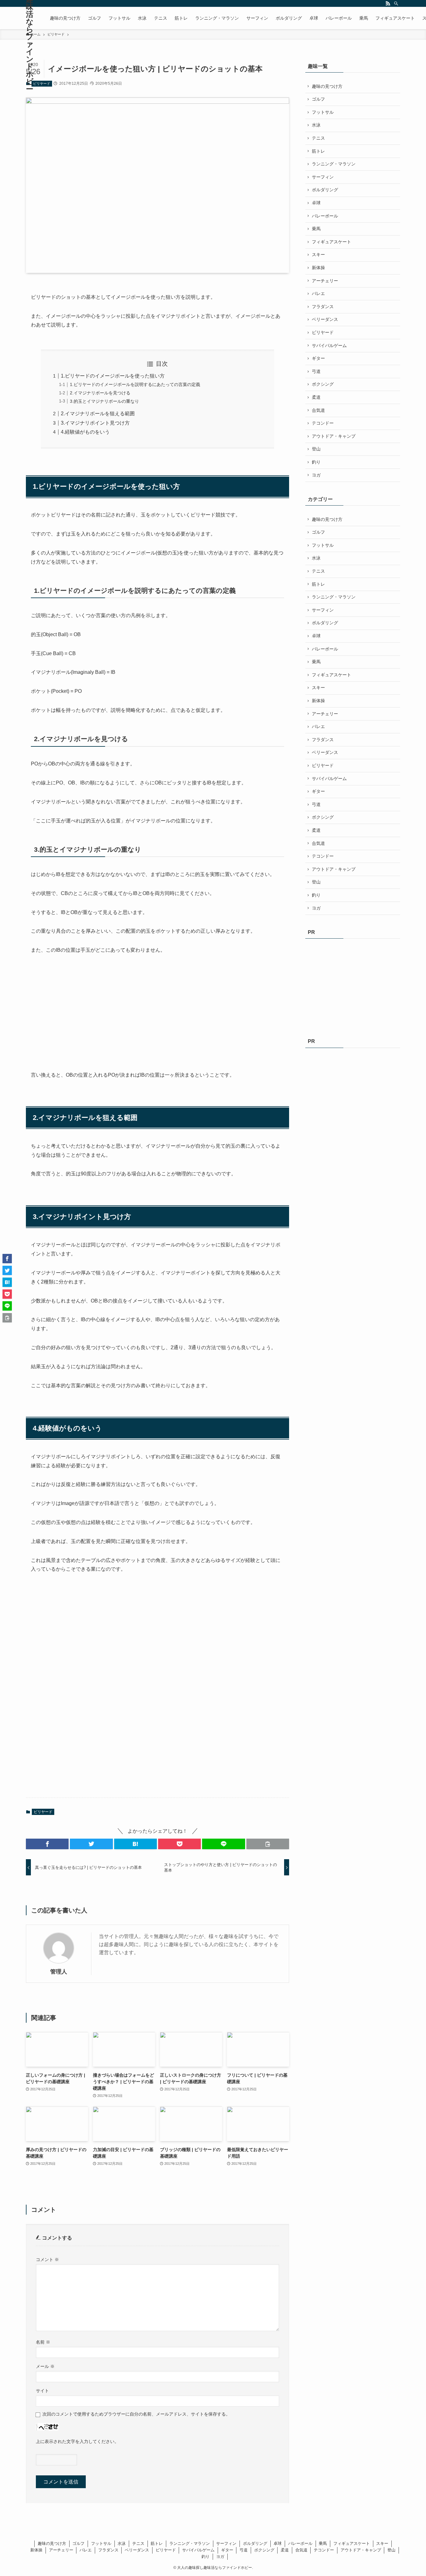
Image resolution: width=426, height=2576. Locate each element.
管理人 (59, 1972)
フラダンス (323, 307)
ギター (318, 358)
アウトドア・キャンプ (334, 436)
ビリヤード (42, 83)
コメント (47, 2259)
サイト (42, 2391)
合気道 (318, 410)
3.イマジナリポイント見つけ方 (95, 423)
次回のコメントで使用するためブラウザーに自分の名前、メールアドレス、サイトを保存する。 (136, 2414)
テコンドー (323, 423)
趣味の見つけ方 (327, 86)
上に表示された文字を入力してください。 (77, 2441)
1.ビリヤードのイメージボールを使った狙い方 (113, 376)
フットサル (323, 112)
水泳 (316, 125)
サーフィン (323, 177)
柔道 (316, 397)
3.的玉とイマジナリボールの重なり (104, 401)
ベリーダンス (325, 319)
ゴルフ (318, 99)
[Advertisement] (78, 1013)
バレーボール (325, 216)
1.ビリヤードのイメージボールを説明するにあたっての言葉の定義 (135, 384)
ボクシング (323, 384)
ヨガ (316, 475)
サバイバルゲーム (329, 345)
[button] (47, 1844)
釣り (316, 462)
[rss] (388, 3)
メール (45, 2366)
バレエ (318, 293)
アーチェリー (325, 281)
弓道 (316, 371)
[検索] (396, 3)
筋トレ (318, 151)
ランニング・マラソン (334, 164)
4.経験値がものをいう (85, 432)
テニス (318, 138)
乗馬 (316, 229)
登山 (316, 449)
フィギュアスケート (332, 242)
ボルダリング (325, 190)
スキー (318, 255)
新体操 (318, 268)
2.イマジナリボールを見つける (100, 393)
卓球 (316, 203)
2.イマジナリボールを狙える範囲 (98, 414)
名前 (43, 2342)
